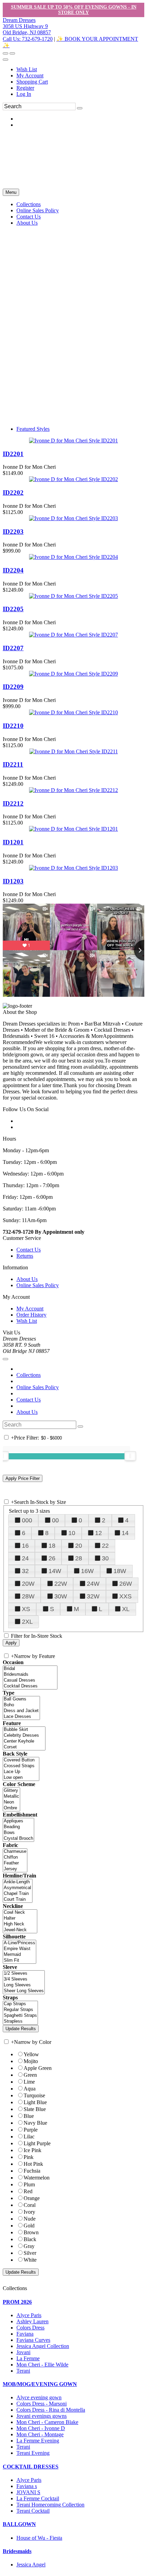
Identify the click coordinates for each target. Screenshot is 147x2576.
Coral (30, 2205)
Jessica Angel (31, 2565)
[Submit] (80, 108)
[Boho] (21, 1705)
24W (93, 1584)
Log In (24, 94)
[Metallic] (11, 1796)
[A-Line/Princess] (19, 1943)
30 (105, 1558)
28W (28, 1596)
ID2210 (13, 726)
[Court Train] (18, 1900)
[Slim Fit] (19, 1961)
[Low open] (21, 1778)
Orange (32, 2198)
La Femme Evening (38, 2441)
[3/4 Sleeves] (24, 1979)
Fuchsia (32, 2171)
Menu (11, 192)
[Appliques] (18, 1821)
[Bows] (18, 1833)
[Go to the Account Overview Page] (5, 60)
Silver (30, 2253)
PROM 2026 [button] (17, 2302)
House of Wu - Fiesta (39, 2538)
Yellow (31, 2054)
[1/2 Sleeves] (24, 1974)
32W (93, 1596)
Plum (29, 2184)
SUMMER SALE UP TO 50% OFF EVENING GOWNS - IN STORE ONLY (74, 10)
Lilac (29, 2137)
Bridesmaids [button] (17, 2551)
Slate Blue (35, 2109)
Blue (29, 2116)
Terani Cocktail (33, 2511)
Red (28, 2191)
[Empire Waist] (19, 1949)
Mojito (31, 2061)
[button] (29, 204)
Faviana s (27, 2486)
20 (79, 1546)
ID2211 (13, 764)
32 (25, 1571)
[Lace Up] (21, 1772)
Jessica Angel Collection (43, 2346)
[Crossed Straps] (21, 1766)
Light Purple (37, 2143)
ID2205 (13, 609)
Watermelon (37, 2178)
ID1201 (13, 842)
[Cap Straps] (20, 2004)
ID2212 (13, 803)
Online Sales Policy (38, 1285)
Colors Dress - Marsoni (42, 2404)
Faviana (25, 2334)
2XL (27, 1622)
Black (30, 2239)
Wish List (27, 69)
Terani (23, 2371)
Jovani (23, 2352)
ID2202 (13, 493)
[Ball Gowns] (21, 1699)
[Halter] (20, 1918)
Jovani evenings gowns (42, 2416)
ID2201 (13, 454)
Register (25, 88)
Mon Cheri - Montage (40, 2434)
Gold (29, 2226)
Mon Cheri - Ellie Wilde (42, 2365)
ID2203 (13, 532)
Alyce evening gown (39, 2397)
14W (55, 1571)
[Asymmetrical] (18, 1888)
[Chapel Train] (18, 1894)
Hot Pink (33, 2164)
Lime (29, 2082)
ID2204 (13, 570)
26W (126, 1584)
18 (52, 1546)
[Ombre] (11, 1808)
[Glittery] (11, 1791)
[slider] (130, 1456)
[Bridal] (30, 1669)
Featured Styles (33, 429)
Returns (25, 1256)
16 (25, 1546)
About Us (27, 1279)
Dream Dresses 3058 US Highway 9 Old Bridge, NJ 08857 (27, 26)
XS (26, 1609)
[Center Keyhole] (24, 1741)
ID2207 (13, 648)
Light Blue (35, 2102)
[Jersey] (15, 1869)
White (30, 2260)
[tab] (73, 2302)
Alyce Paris (29, 2315)
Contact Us (29, 1250)
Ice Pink (32, 2150)
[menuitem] (80, 70)
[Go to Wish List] (12, 53)
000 (27, 1520)
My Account (30, 76)
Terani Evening (33, 2453)
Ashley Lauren (32, 2321)
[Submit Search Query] (80, 1427)
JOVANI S (28, 2492)
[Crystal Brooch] (18, 1839)
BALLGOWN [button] (19, 2524)
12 (98, 1533)
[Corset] (24, 1747)
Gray (29, 2246)
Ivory (29, 2212)
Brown (31, 2232)
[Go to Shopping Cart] (5, 53)
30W (61, 1596)
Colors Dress (30, 2328)
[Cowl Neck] (20, 1913)
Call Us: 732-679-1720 (28, 39)
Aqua (30, 2089)
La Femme (28, 2358)
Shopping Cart (32, 82)
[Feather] (15, 1863)
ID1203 (13, 881)
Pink (29, 2157)
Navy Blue (35, 2123)
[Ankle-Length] (18, 1882)
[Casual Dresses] (30, 1680)
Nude (30, 2219)
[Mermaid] (19, 1955)
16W (87, 1571)
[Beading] (18, 1827)
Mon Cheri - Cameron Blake (47, 2422)
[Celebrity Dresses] (24, 1736)
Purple (31, 2130)
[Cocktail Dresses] (30, 1686)
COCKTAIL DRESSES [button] (31, 2467)
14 (125, 1533)
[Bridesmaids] (30, 1675)
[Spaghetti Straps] (20, 2016)
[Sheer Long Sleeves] (24, 1991)
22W (61, 1584)
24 (25, 1558)
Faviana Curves (33, 2340)
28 (79, 1558)
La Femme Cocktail (38, 2498)
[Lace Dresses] (21, 1717)
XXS (125, 1596)
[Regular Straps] (20, 2010)
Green (30, 2075)
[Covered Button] (21, 1760)
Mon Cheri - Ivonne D (41, 2428)
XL (126, 1609)
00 (55, 1520)
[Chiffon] (15, 1857)
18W (120, 1571)
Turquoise (34, 2095)
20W (28, 1584)
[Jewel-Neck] (20, 1930)
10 (72, 1533)
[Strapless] (20, 2021)
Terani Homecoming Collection (50, 2505)
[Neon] (11, 1802)
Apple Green (38, 2068)
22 (105, 1546)
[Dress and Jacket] (21, 1711)
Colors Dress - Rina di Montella (51, 2410)
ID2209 (13, 687)
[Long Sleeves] (24, 1985)
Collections (29, 1375)
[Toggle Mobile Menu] (5, 1359)
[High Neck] (20, 1924)
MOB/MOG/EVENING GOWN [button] (40, 2384)
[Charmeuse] (15, 1852)
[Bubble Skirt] (24, 1730)
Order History (31, 1315)
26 (52, 1558)
